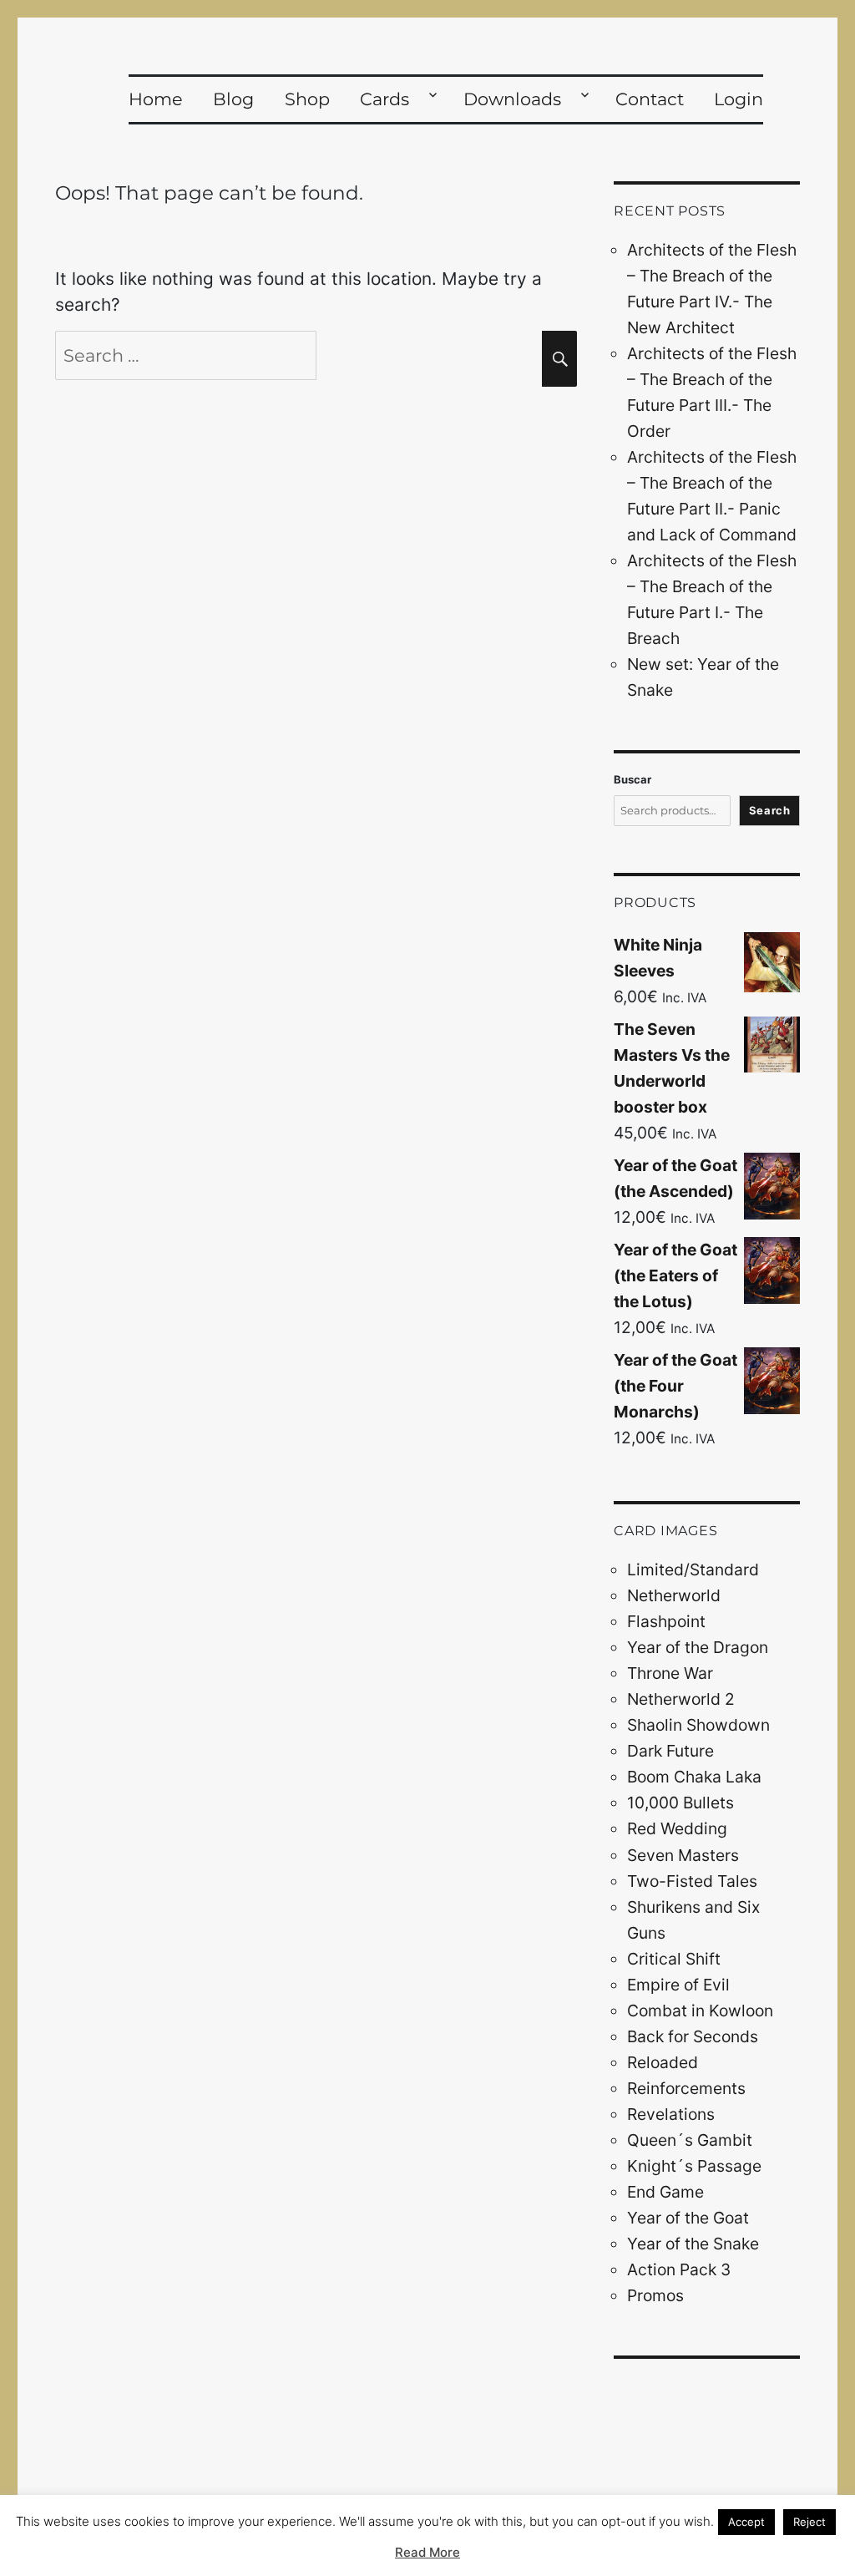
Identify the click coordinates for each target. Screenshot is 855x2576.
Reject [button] (809, 2522)
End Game (665, 2192)
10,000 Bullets (680, 1803)
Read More (427, 2552)
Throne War (670, 1673)
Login (739, 99)
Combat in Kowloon (700, 2011)
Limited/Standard (693, 1569)
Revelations (671, 2114)
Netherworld (674, 1595)
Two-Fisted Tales (692, 1881)
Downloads (512, 99)
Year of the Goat (688, 2218)
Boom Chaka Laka (694, 1777)
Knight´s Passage (694, 2166)
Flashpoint (666, 1621)
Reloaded (663, 2062)
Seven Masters (683, 1855)
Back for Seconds (693, 2036)
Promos (655, 2295)
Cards (384, 99)
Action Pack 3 (679, 2269)
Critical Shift (674, 1959)
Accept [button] (746, 2522)
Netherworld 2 (681, 1699)
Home (156, 99)
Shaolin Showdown (698, 1725)
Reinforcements (686, 2088)
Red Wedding (677, 1828)
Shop (307, 99)
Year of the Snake (693, 2244)
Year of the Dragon (698, 1647)
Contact (650, 99)
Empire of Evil (678, 1985)
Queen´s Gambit (690, 2140)
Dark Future (670, 1751)
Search (770, 810)
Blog (233, 99)
